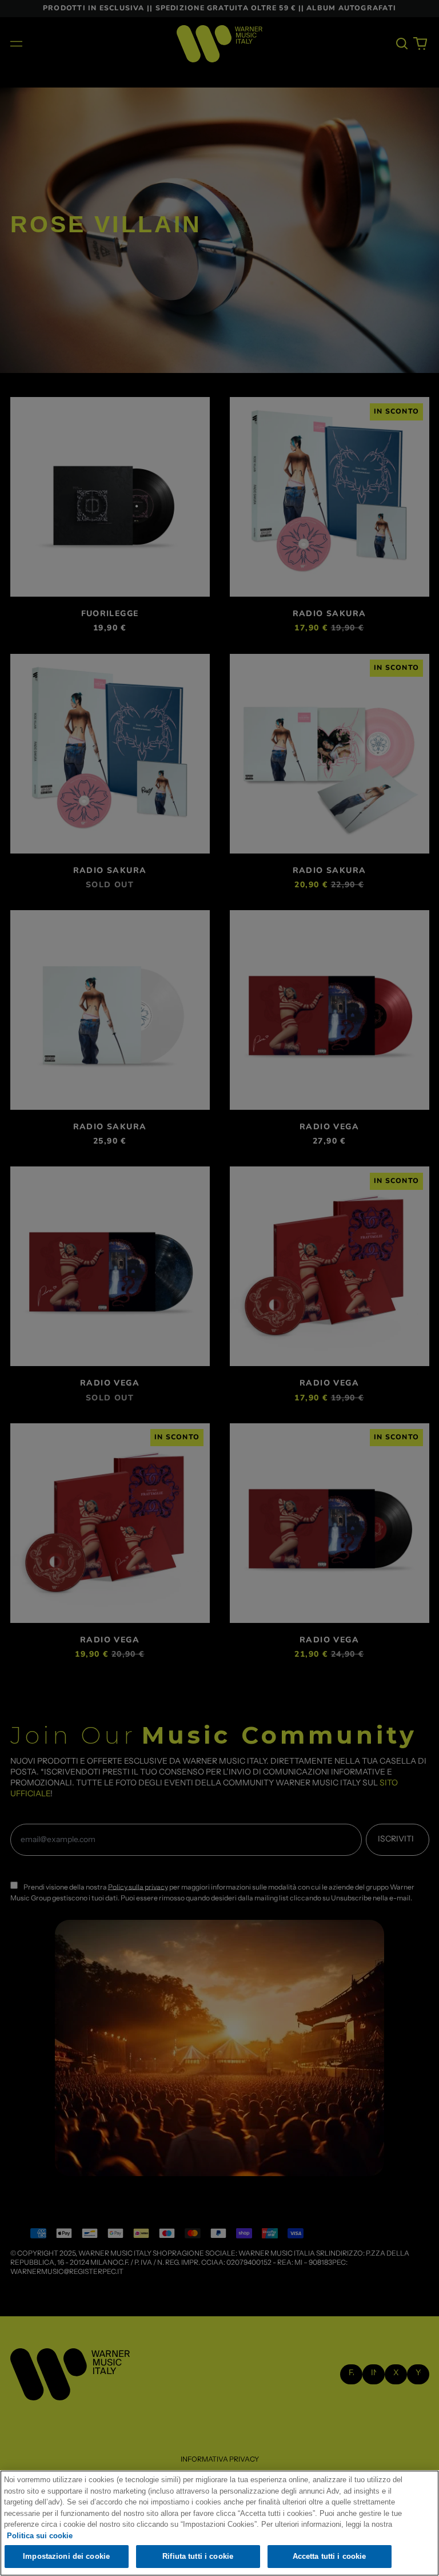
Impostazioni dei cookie (66, 2556)
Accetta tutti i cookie (330, 2556)
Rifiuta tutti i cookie (198, 2556)
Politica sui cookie (40, 2536)
